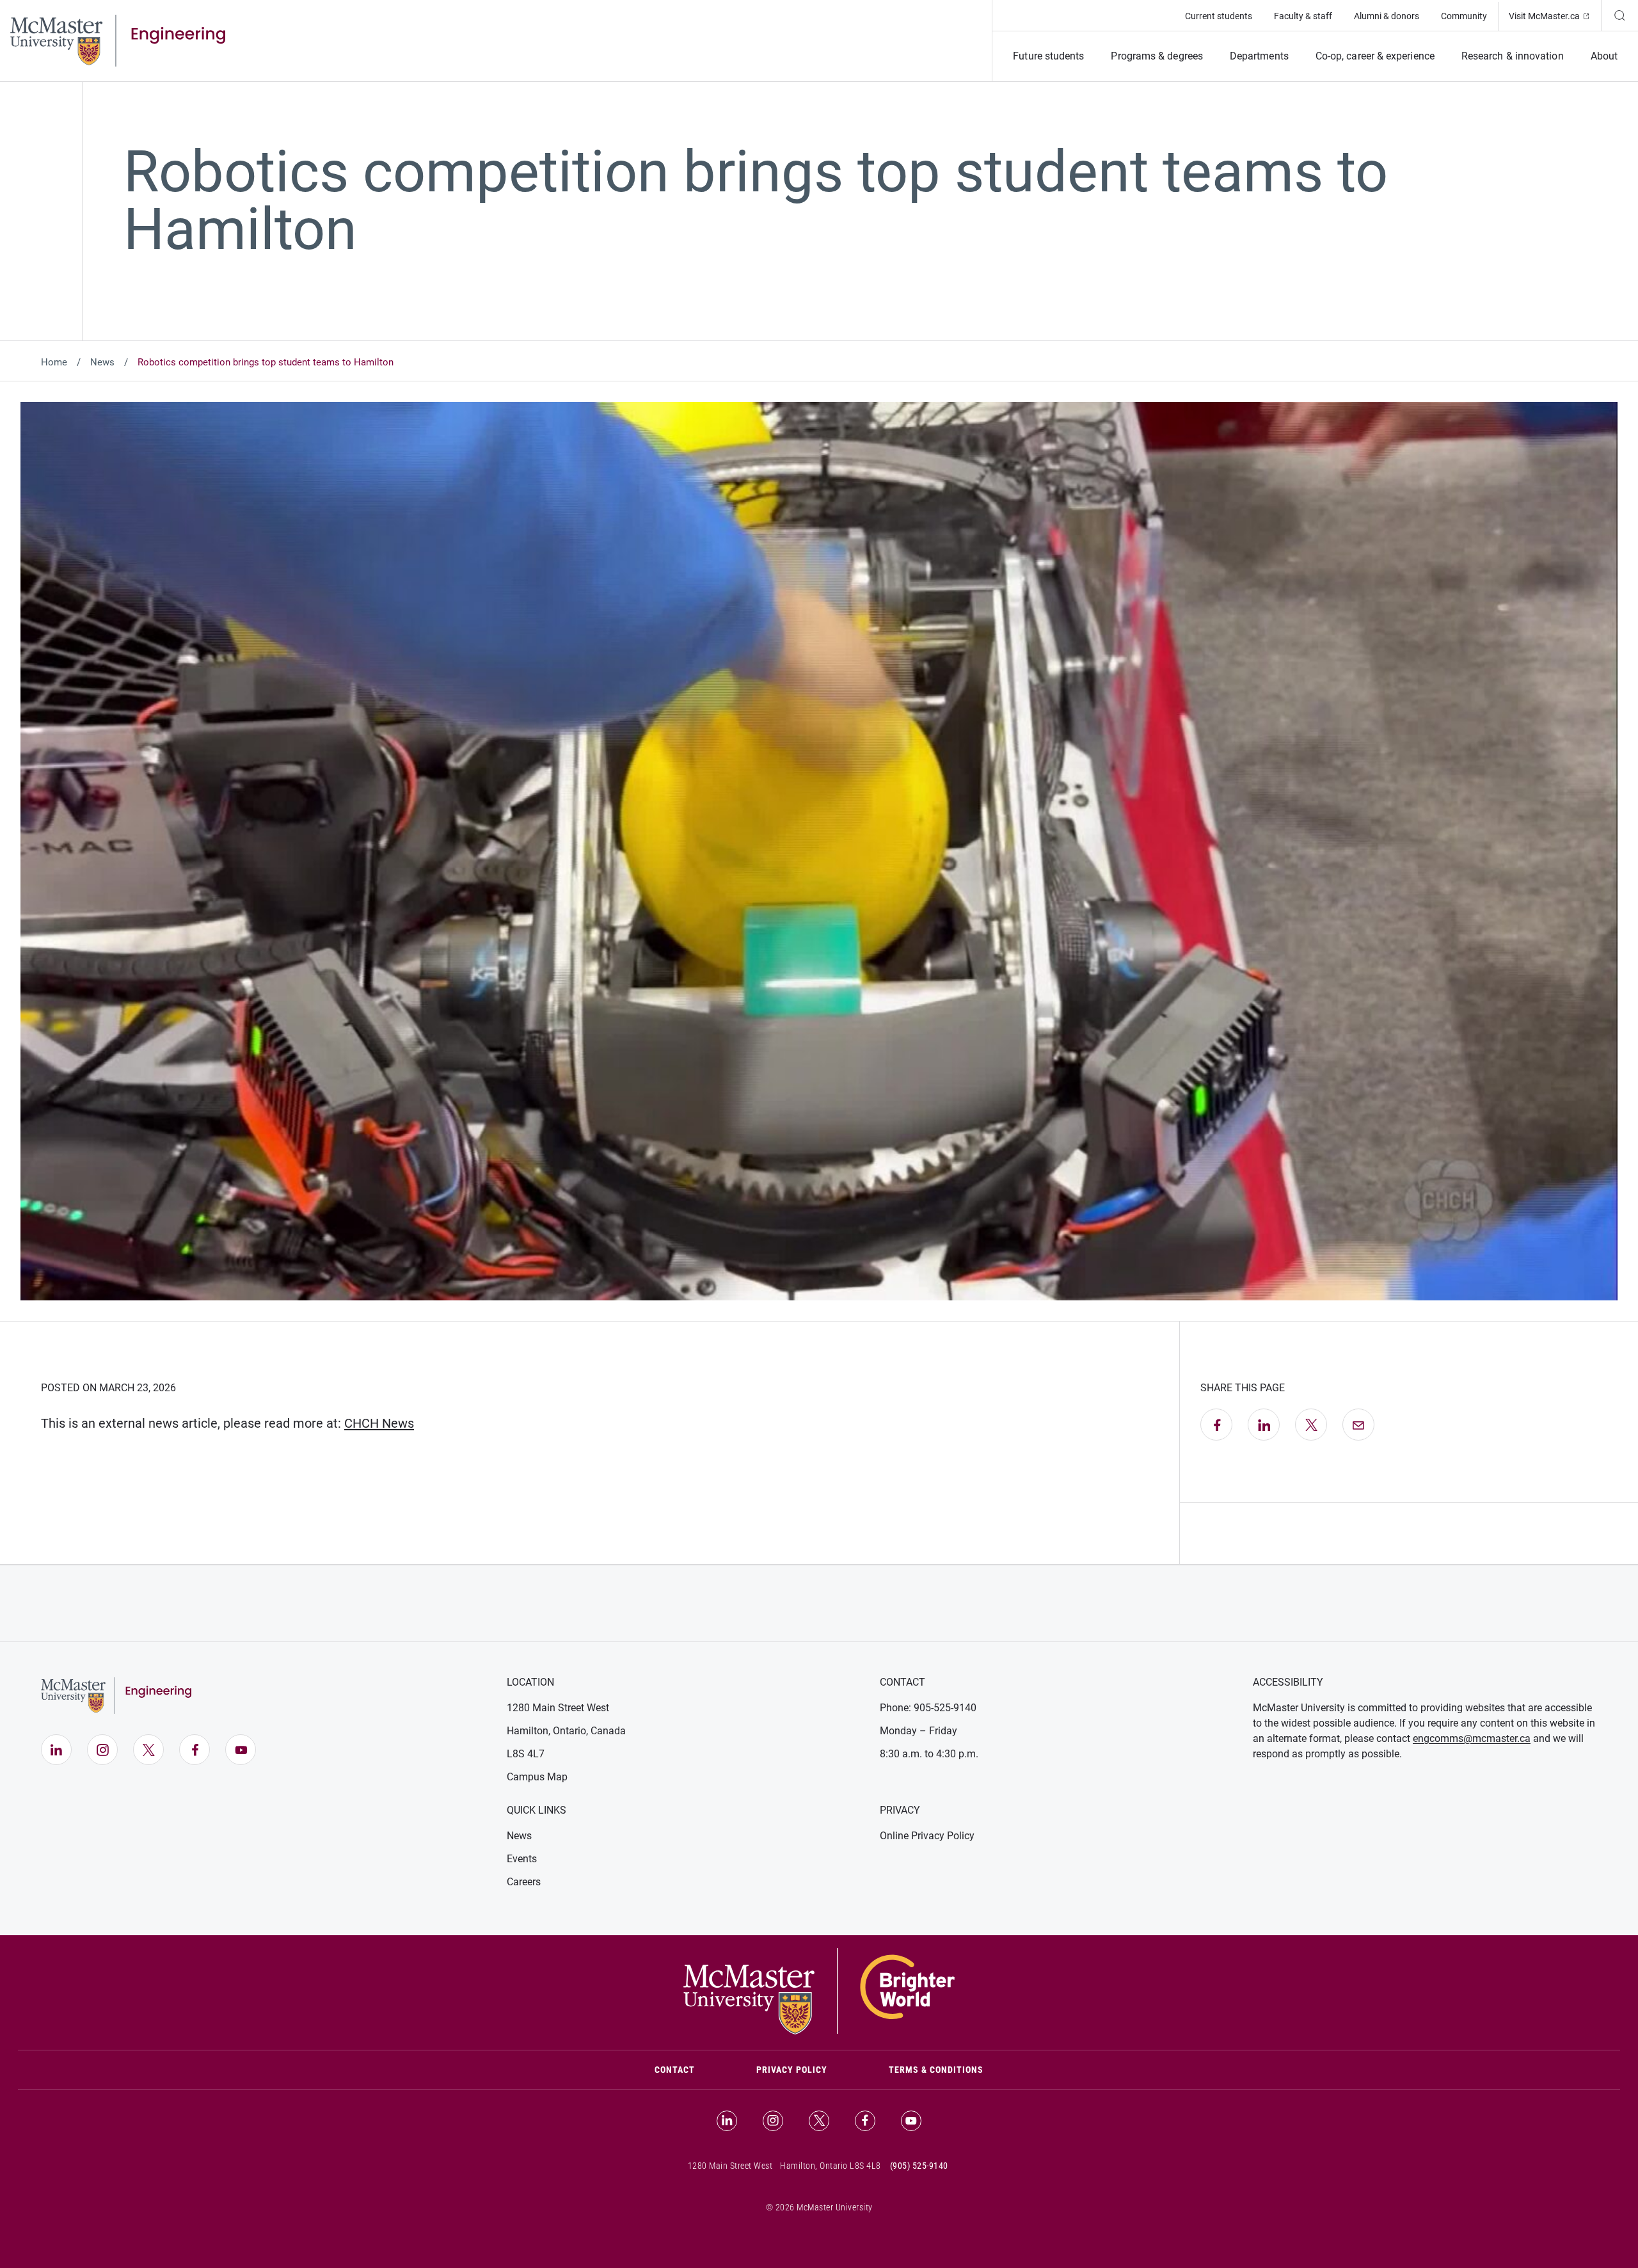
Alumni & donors (1387, 16)
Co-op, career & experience (1375, 56)
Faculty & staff (1303, 16)
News (102, 362)
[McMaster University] (819, 1990)
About (1604, 56)
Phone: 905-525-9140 (928, 1708)
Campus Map (537, 1777)
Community (1464, 16)
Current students (1219, 16)
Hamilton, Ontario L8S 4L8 (831, 2166)
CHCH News (379, 1423)
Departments (1259, 56)
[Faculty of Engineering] (118, 40)
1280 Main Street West (558, 1708)
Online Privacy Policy (927, 1836)
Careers (524, 1882)
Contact (690, 2069)
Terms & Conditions (936, 2070)
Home (54, 362)
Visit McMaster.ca (1555, 16)
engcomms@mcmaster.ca (1472, 1738)
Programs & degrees (1157, 56)
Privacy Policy (792, 2070)
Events (522, 1859)
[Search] (1619, 15)
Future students (1048, 56)
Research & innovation (1513, 56)
